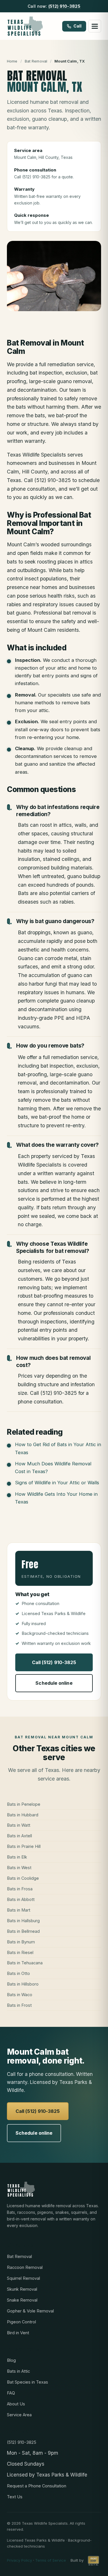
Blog (11, 2360)
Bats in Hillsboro (23, 1984)
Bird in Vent (18, 2333)
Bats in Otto (18, 1973)
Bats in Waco (20, 1995)
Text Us (15, 2497)
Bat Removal (36, 61)
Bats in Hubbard (23, 1815)
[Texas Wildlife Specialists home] (25, 26)
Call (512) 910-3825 (54, 1662)
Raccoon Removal (25, 2267)
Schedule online (54, 1683)
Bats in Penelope (24, 1804)
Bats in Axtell (19, 1836)
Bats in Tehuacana (25, 1963)
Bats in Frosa (20, 1889)
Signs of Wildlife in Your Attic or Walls (57, 1483)
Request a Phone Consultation (37, 2486)
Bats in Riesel (20, 1952)
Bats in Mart (19, 1910)
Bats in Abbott (21, 1899)
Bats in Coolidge (23, 1878)
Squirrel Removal (23, 2278)
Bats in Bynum (21, 1942)
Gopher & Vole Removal (30, 2311)
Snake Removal (22, 2300)
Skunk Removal (22, 2289)
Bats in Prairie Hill (24, 1846)
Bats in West (19, 1868)
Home (12, 61)
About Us (16, 2404)
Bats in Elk (17, 1857)
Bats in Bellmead (23, 1931)
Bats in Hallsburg (23, 1921)
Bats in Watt (19, 1825)
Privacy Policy (19, 2560)
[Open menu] (95, 26)
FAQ (11, 2393)
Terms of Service (51, 2560)
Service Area (19, 2415)
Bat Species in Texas (28, 2382)
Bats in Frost (19, 2005)
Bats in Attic (18, 2371)
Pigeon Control (21, 2322)
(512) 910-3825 (64, 6)
